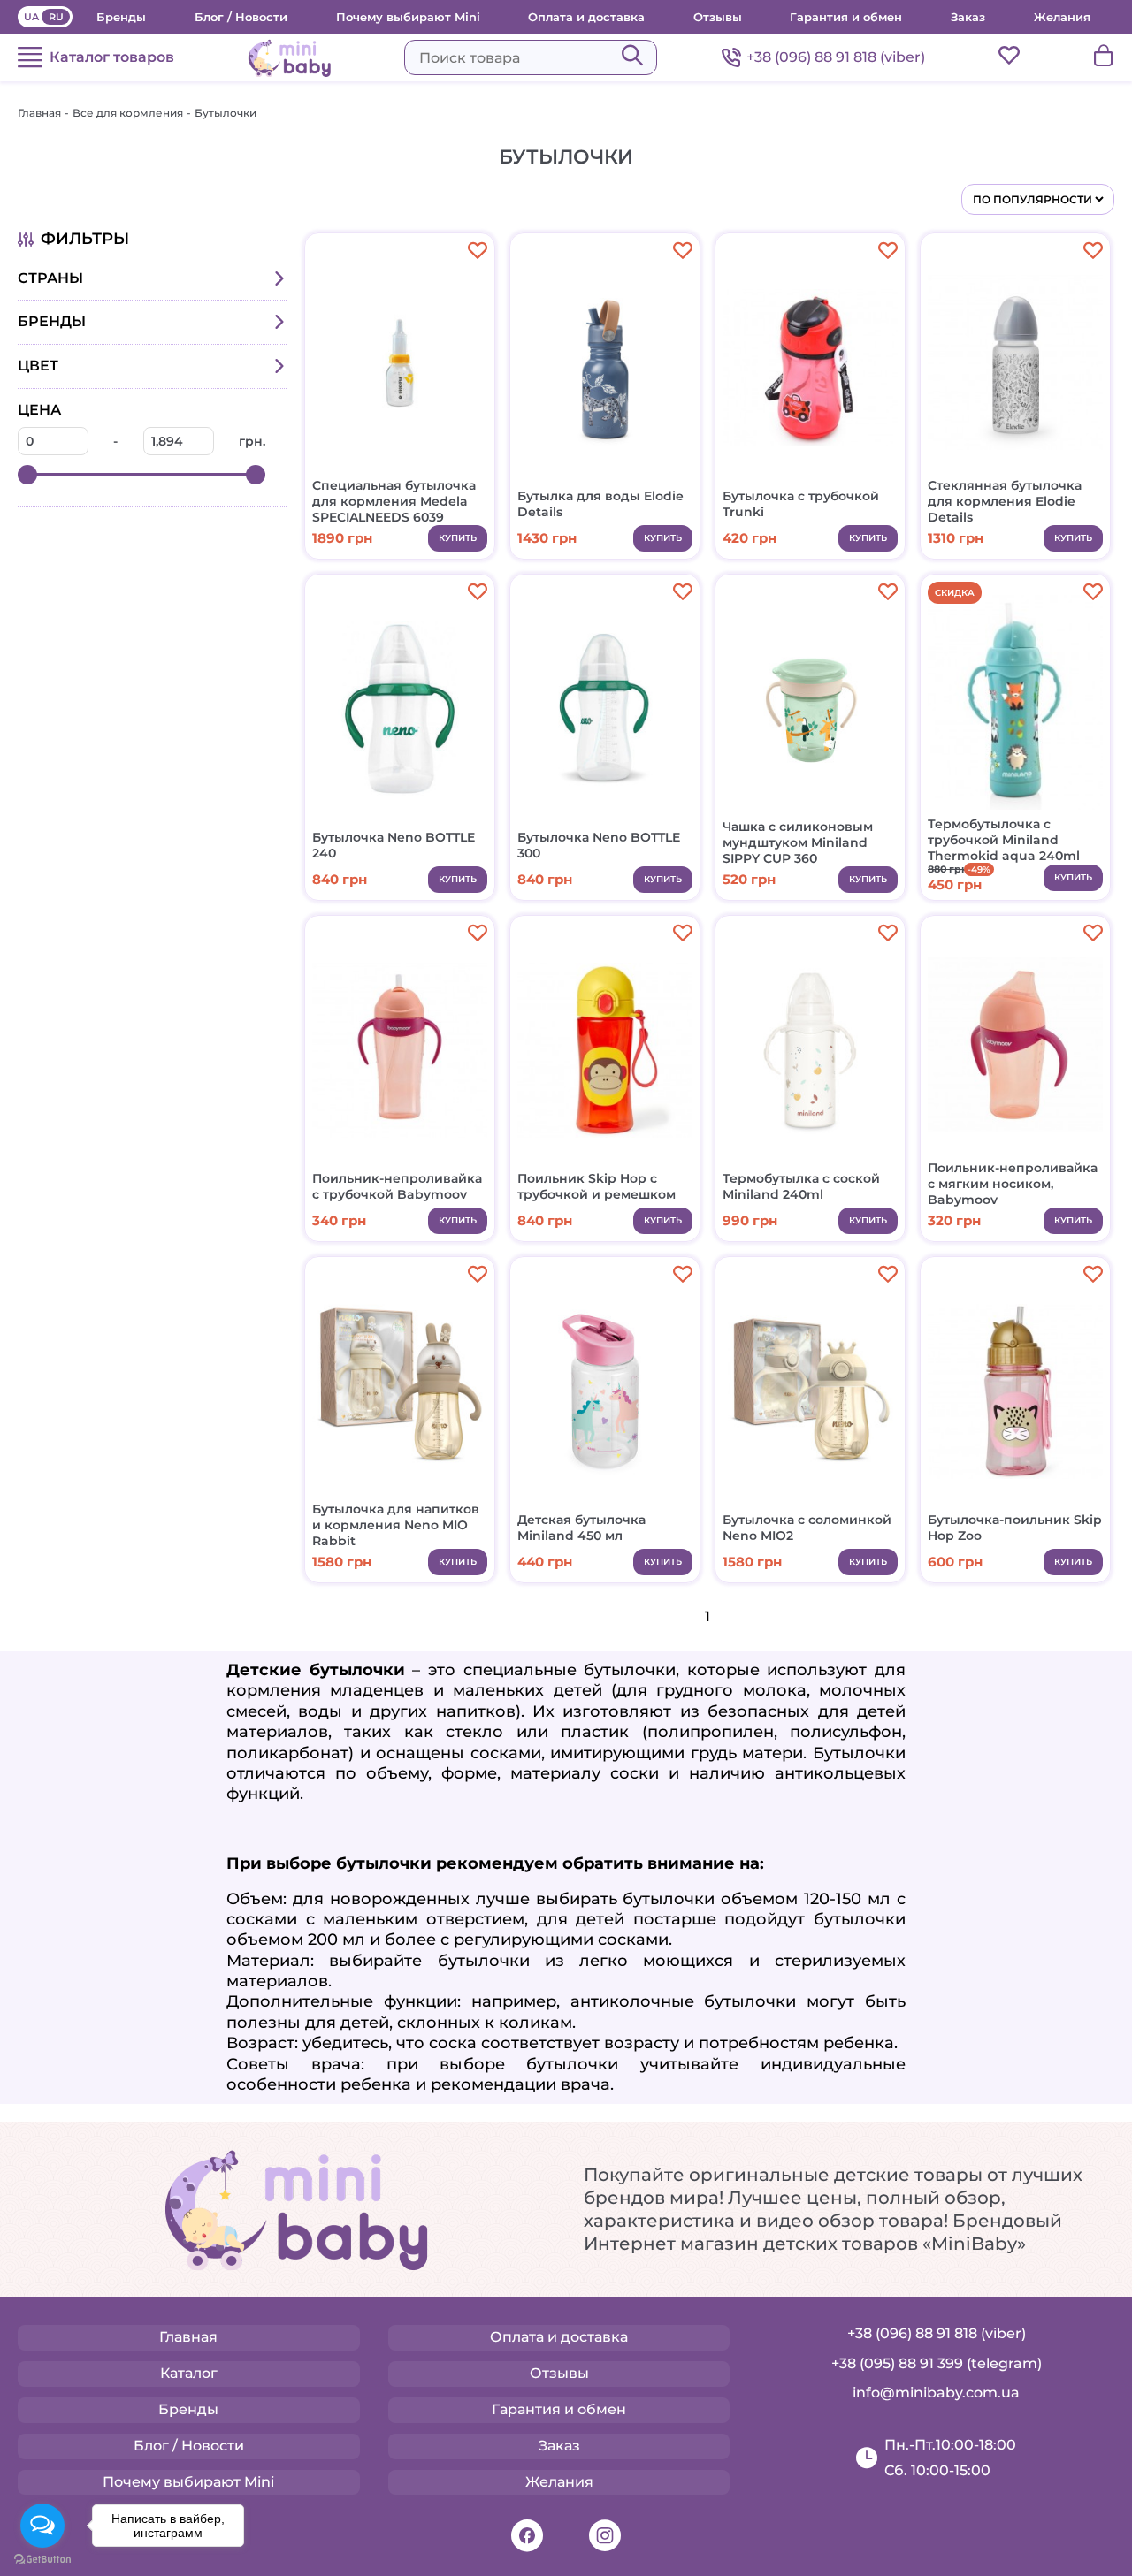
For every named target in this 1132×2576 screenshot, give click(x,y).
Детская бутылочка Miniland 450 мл (581, 1528)
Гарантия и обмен (846, 17)
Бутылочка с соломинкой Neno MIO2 (807, 1528)
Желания (1062, 17)
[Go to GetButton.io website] (42, 2559)
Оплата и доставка (586, 17)
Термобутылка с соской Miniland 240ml (801, 1186)
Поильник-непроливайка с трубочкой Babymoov (397, 1186)
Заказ (968, 17)
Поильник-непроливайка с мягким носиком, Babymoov (1013, 1184)
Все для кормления (128, 113)
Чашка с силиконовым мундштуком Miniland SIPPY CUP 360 (798, 842)
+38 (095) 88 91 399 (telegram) (937, 2363)
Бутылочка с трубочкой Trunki (801, 504)
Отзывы (718, 17)
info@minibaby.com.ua (936, 2393)
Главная (39, 113)
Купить (458, 538)
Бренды (121, 17)
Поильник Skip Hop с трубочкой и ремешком (597, 1186)
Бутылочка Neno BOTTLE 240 (394, 845)
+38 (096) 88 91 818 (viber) (836, 57)
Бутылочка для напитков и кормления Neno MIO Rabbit (396, 1525)
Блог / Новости (241, 17)
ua (31, 17)
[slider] (27, 475)
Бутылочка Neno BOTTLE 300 (599, 845)
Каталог (189, 2373)
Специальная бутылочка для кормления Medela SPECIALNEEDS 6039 (394, 501)
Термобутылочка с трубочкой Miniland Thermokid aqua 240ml (1004, 840)
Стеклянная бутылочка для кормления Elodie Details (1005, 501)
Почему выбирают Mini (408, 17)
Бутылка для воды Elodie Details (600, 504)
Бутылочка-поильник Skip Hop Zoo (1015, 1528)
